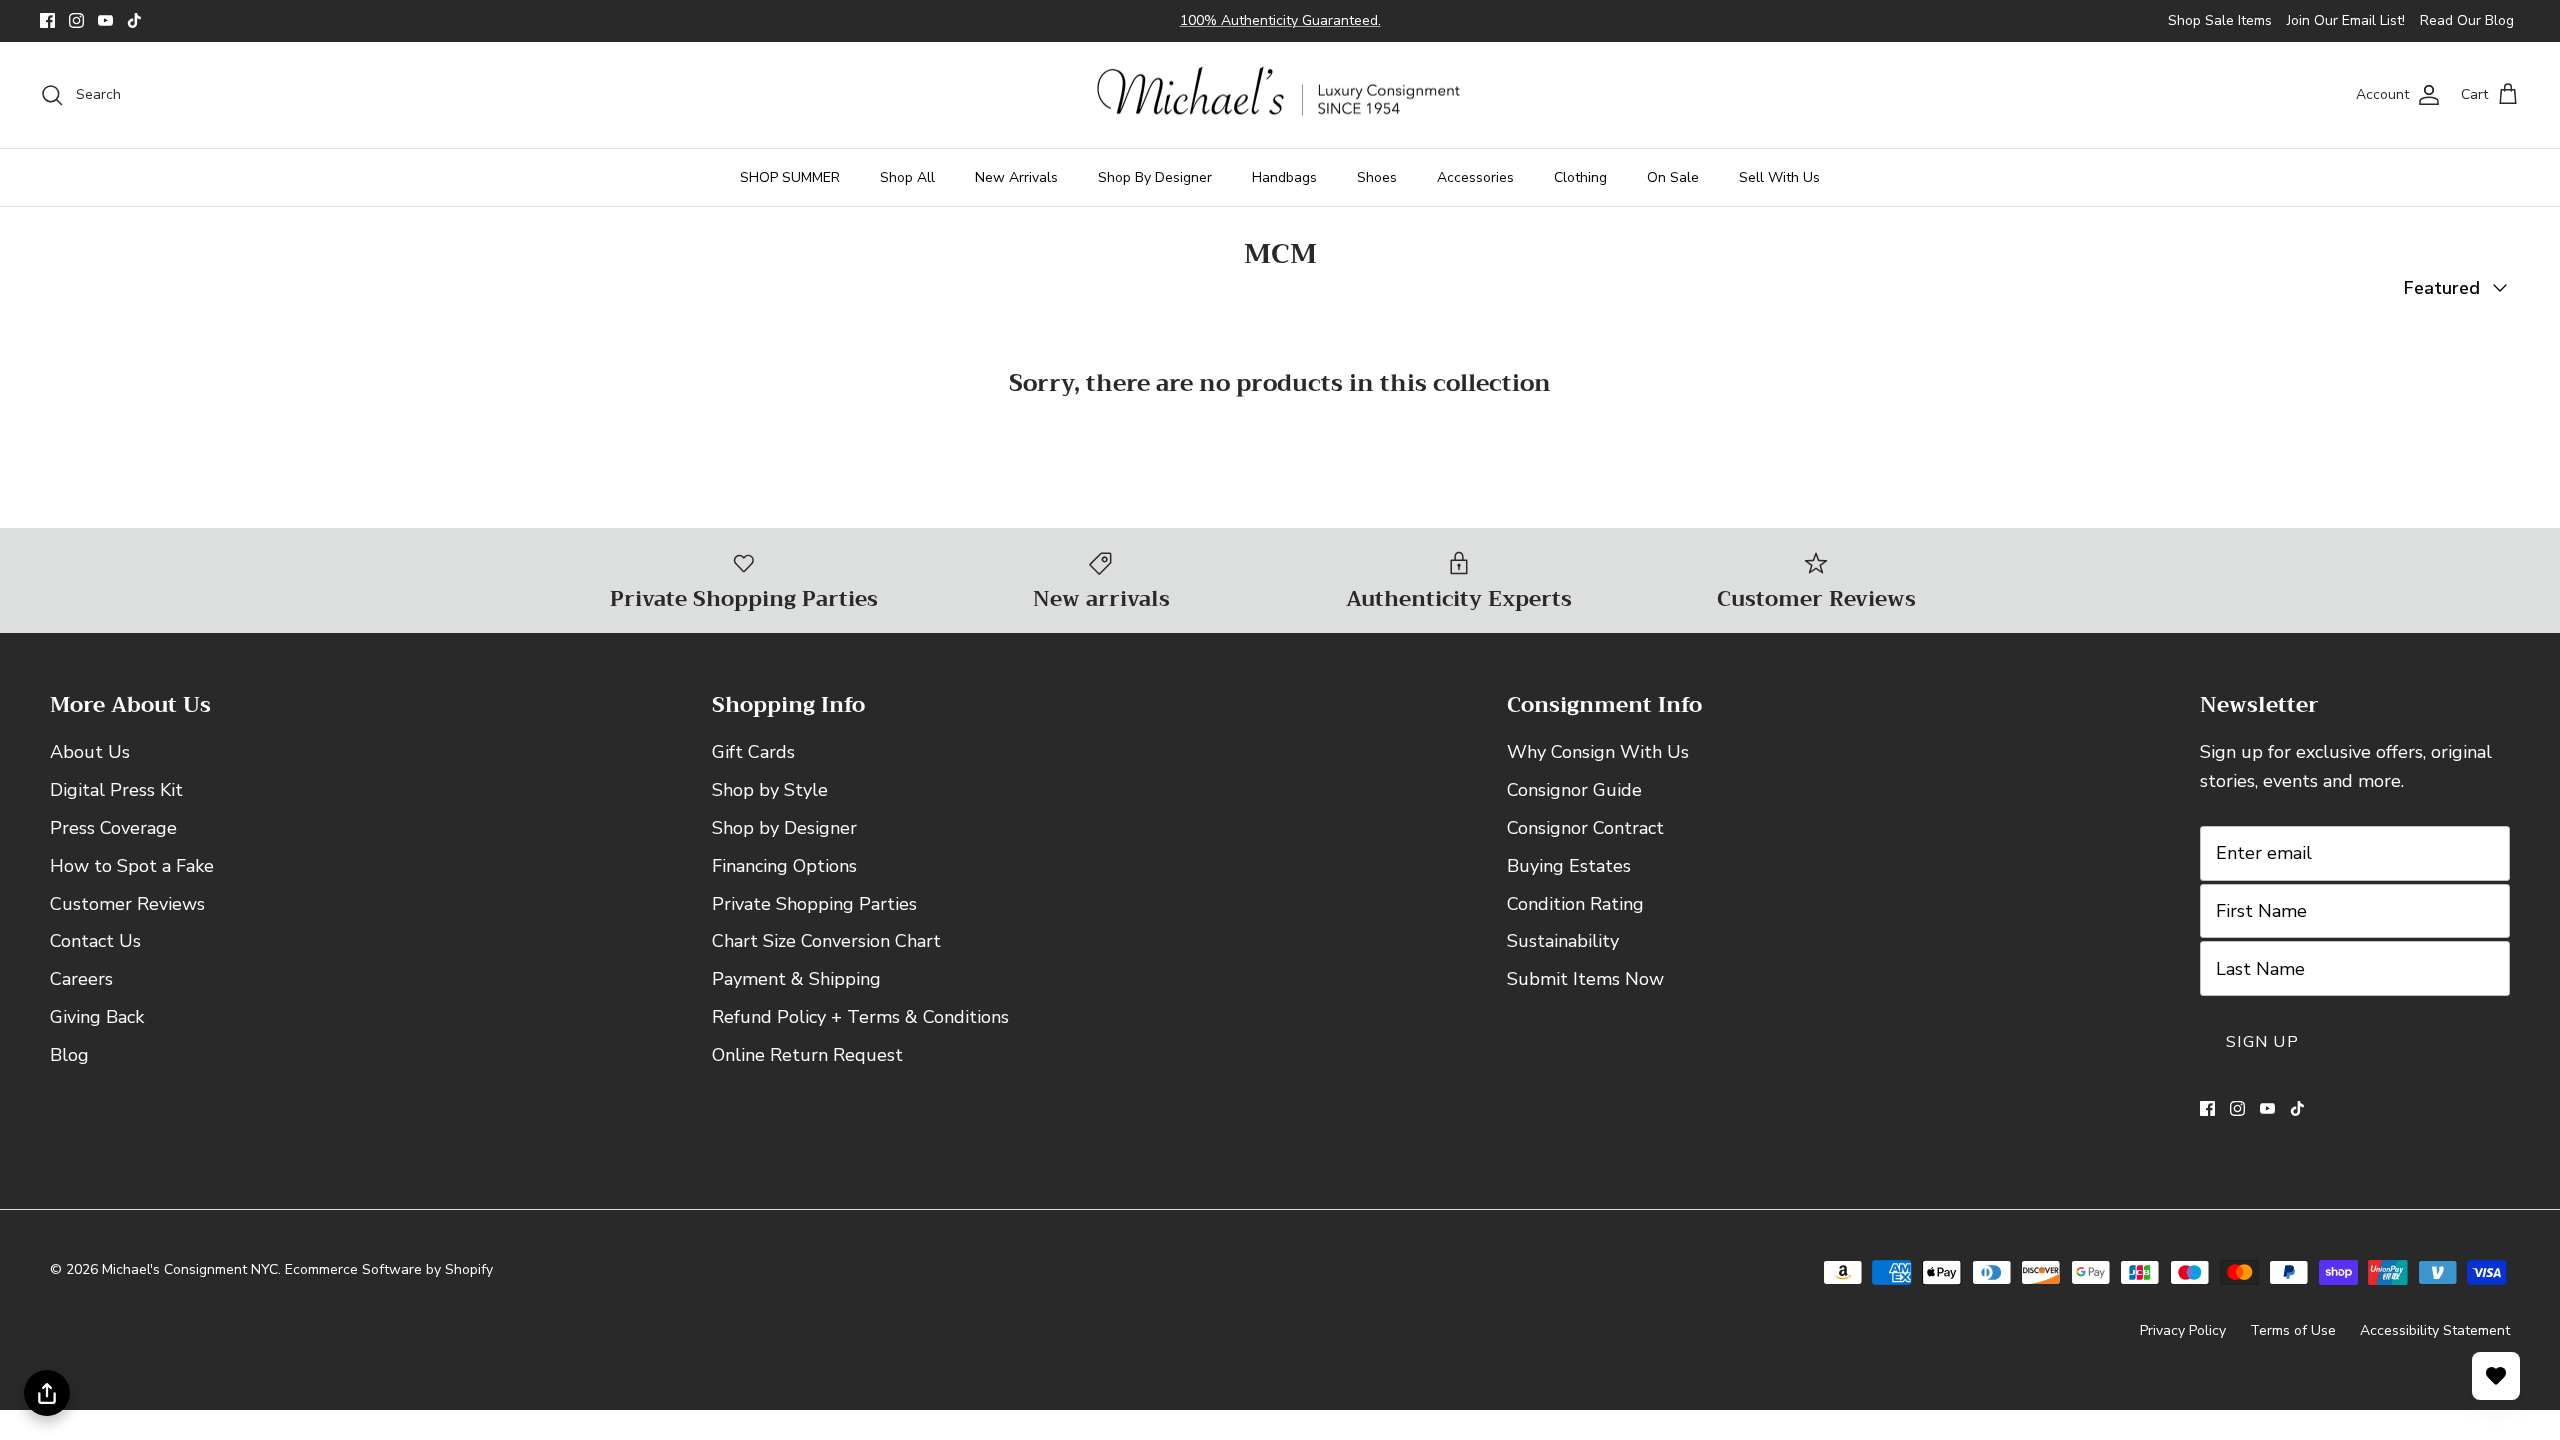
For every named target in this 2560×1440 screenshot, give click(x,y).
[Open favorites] (2496, 1376)
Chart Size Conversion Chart (826, 941)
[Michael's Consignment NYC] (1280, 95)
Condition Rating (1575, 904)
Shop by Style (770, 790)
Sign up (2262, 1042)
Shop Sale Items (2220, 20)
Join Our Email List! (2346, 20)
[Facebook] (47, 20)
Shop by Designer (784, 828)
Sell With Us (1779, 177)
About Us (90, 752)
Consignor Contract (1585, 828)
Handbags (1284, 177)
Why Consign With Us (1598, 752)
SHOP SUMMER (790, 177)
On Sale (1673, 177)
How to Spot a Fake (132, 866)
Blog (69, 1055)
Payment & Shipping (796, 979)
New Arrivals (1016, 177)
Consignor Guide (1574, 790)
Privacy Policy (2183, 1330)
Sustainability (1563, 941)
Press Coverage (113, 828)
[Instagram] (76, 20)
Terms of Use (2293, 1330)
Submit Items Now (1585, 979)
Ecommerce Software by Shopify (389, 1269)
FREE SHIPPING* (1181, 28)
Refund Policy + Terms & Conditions (860, 1017)
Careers (81, 979)
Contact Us (95, 941)
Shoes (1377, 177)
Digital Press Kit (116, 790)
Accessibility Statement (2435, 1330)
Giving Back (97, 1017)
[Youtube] (105, 20)
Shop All (907, 177)
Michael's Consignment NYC (190, 1269)
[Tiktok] (134, 20)
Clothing (1580, 177)
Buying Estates (1569, 866)
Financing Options (784, 866)
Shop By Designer (1155, 177)
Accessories (1475, 177)
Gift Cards (753, 752)
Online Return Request (807, 1055)
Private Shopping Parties (814, 904)
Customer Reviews (127, 904)
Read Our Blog (2467, 20)
